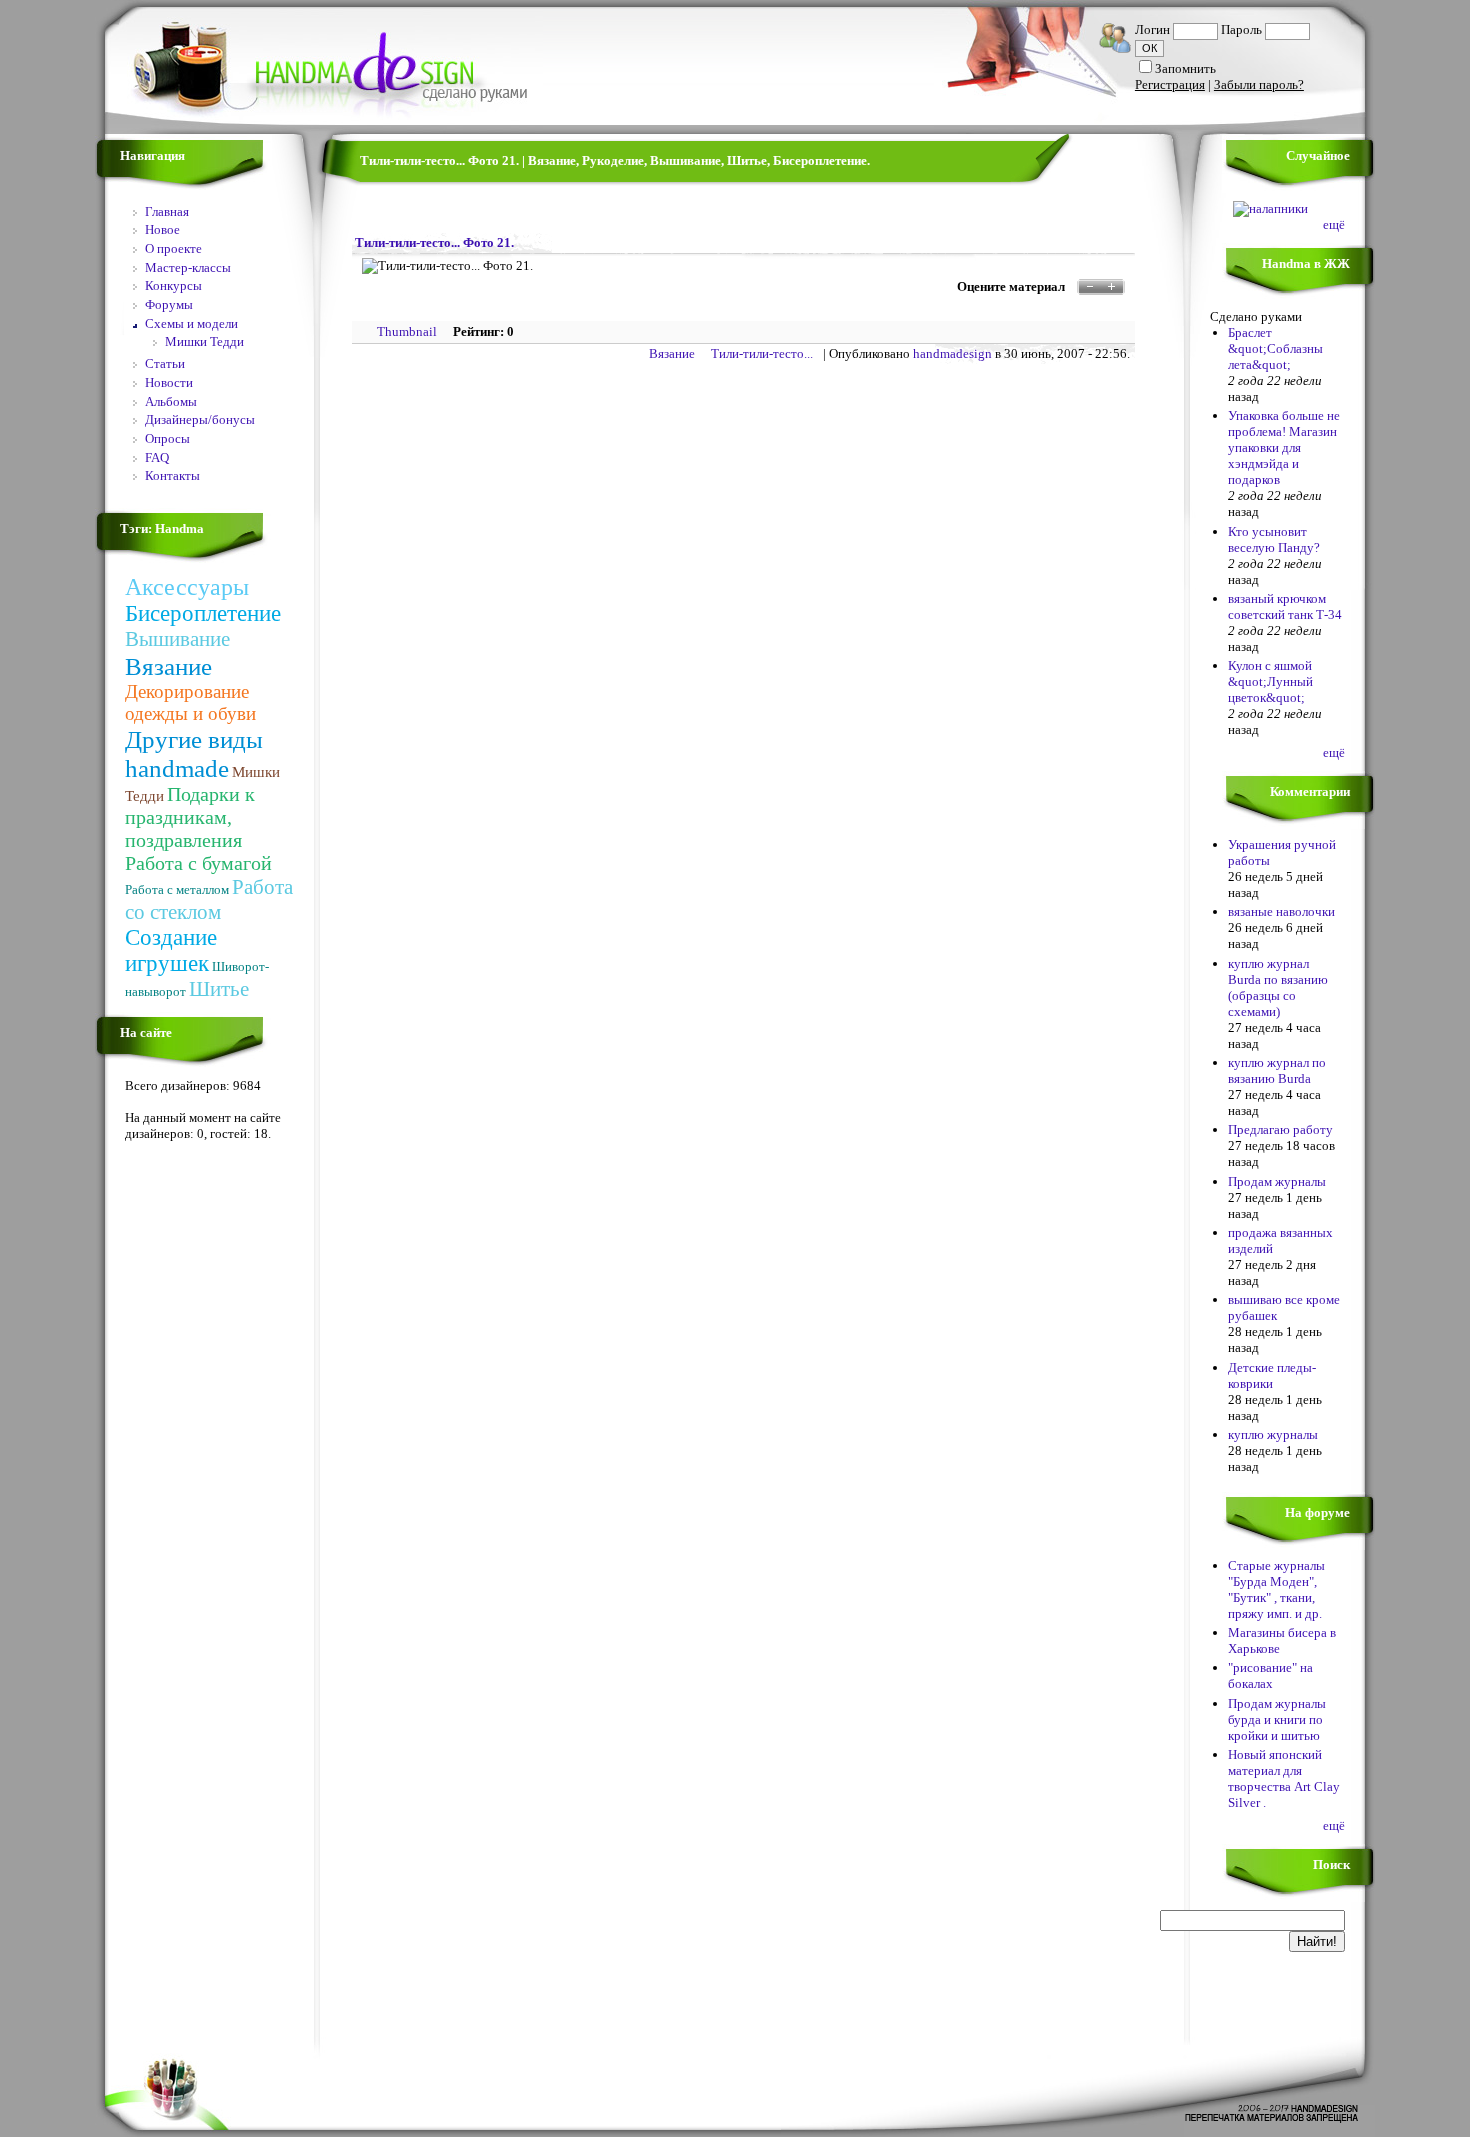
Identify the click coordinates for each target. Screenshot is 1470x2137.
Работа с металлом (177, 889)
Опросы (167, 438)
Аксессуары (187, 587)
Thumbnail (407, 331)
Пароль (1241, 29)
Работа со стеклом (209, 899)
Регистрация (1170, 84)
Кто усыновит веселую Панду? (1274, 539)
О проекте (173, 248)
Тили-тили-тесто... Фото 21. (434, 242)
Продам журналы (1277, 1181)
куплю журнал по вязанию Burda (1277, 1070)
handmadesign (952, 353)
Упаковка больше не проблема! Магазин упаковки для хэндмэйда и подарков (1284, 447)
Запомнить (1185, 68)
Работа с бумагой (198, 863)
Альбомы (171, 401)
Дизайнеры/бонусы (200, 419)
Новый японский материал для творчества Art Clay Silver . (1284, 1778)
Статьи (165, 363)
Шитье (219, 989)
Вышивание (177, 639)
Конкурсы (173, 285)
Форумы (169, 304)
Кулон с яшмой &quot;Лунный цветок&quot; (1270, 681)
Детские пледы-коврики (1272, 1375)
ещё (1334, 224)
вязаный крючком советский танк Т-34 (1285, 606)
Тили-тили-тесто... (762, 353)
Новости (169, 382)
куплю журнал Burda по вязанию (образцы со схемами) (1278, 987)
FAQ (157, 457)
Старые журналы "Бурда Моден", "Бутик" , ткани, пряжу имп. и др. (1276, 1589)
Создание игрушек (171, 950)
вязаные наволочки (1281, 911)
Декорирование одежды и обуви (190, 702)
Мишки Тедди (204, 341)
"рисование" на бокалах (1270, 1675)
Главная (167, 211)
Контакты (172, 475)
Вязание (168, 666)
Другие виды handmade (194, 753)
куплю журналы (1273, 1434)
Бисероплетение (203, 613)
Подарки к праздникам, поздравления (190, 817)
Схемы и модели (191, 323)
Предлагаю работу (1280, 1129)
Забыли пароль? (1259, 84)
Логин (1152, 29)
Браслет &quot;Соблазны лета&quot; (1275, 348)
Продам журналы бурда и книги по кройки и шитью (1277, 1719)
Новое (162, 229)
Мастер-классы (188, 267)
